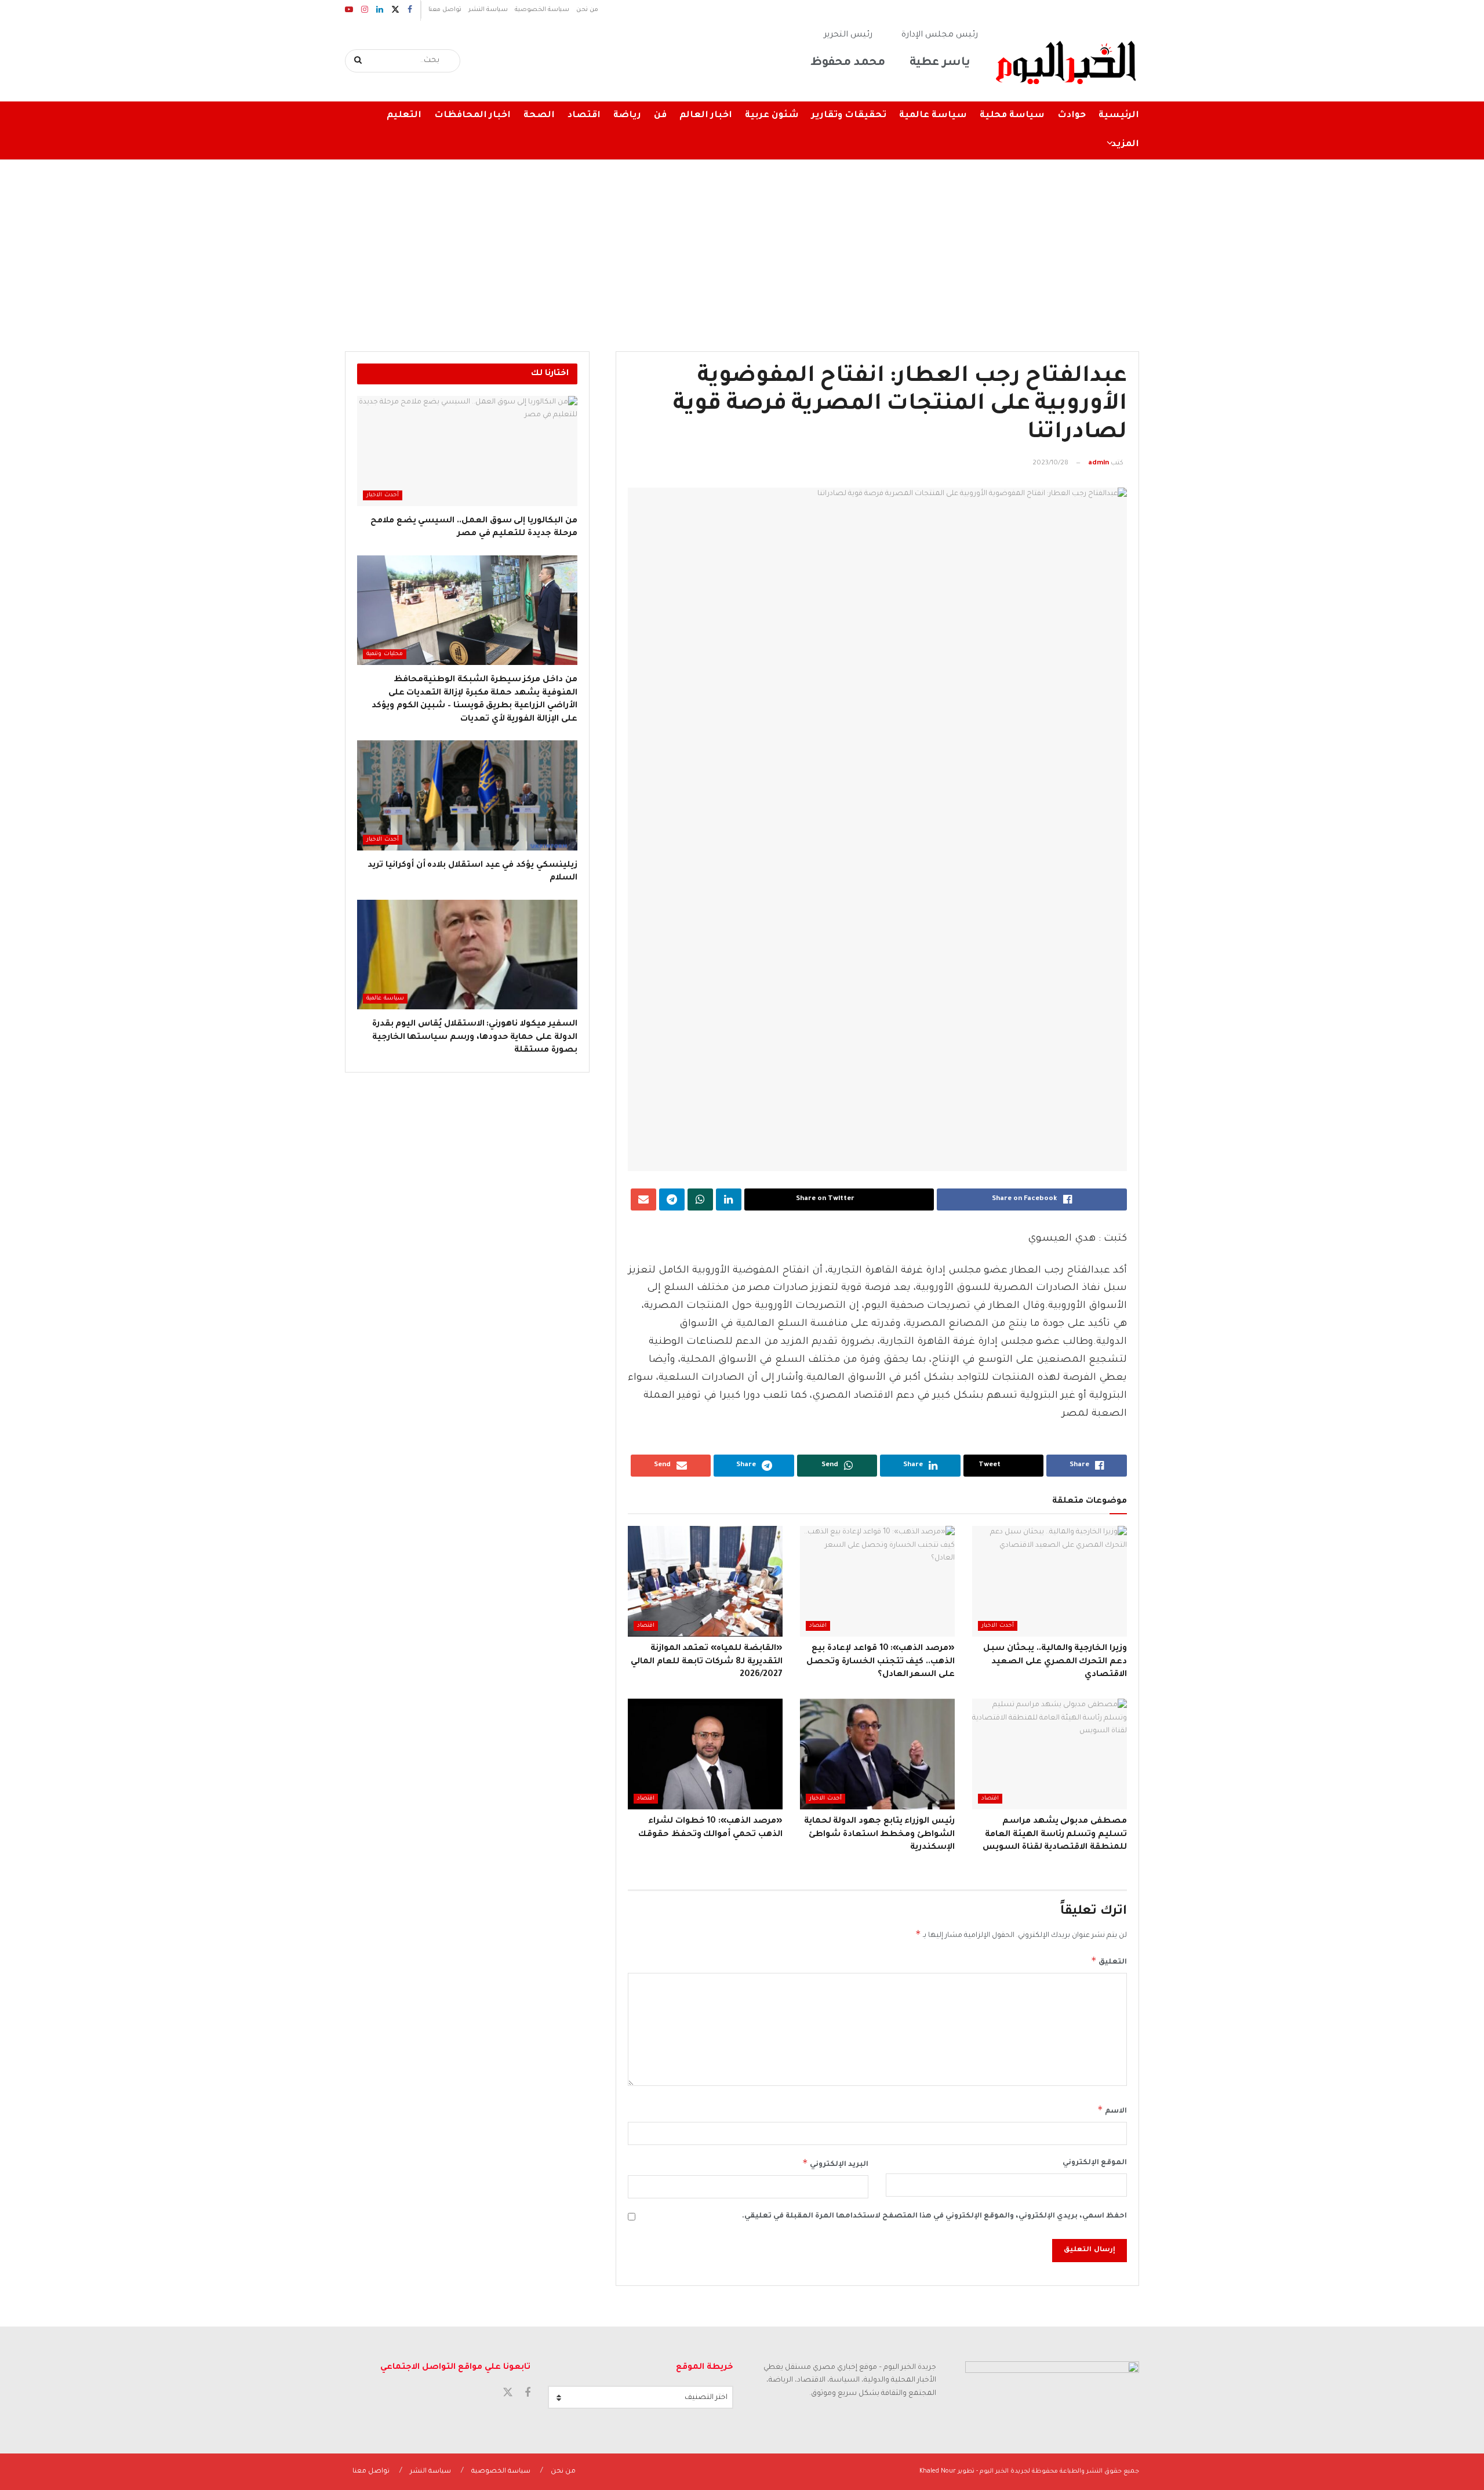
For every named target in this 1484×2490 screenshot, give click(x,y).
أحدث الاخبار (998, 1626)
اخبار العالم (706, 116)
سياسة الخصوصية (542, 10)
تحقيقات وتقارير (849, 116)
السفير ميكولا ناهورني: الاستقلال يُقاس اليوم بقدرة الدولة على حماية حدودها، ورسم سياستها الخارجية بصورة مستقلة (475, 1037)
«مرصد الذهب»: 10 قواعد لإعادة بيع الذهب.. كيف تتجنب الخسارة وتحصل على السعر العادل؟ (881, 1662)
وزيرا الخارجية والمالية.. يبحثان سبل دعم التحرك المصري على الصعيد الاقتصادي (1055, 1662)
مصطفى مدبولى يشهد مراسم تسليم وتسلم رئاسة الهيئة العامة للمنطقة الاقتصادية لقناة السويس (1055, 1835)
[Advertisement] (742, 247)
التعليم (404, 116)
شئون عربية (772, 116)
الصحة (539, 116)
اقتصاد (584, 116)
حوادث (1072, 116)
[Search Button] (359, 61)
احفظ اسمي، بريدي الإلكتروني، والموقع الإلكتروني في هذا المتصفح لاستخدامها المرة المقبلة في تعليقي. (934, 2216)
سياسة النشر (488, 10)
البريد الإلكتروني (835, 2163)
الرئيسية (1119, 116)
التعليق (1109, 1961)
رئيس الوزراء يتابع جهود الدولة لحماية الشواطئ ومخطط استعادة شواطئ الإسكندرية (879, 1835)
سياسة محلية (1012, 116)
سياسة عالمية (933, 116)
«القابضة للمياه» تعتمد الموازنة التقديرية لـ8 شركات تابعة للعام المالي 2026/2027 (706, 1662)
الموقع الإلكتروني (1095, 2163)
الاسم (1112, 2110)
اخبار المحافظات (472, 116)
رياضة (627, 116)
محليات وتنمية (385, 654)
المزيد (1125, 145)
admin (1099, 464)
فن (660, 116)
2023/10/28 (1050, 464)
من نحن (587, 10)
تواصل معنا (445, 10)
